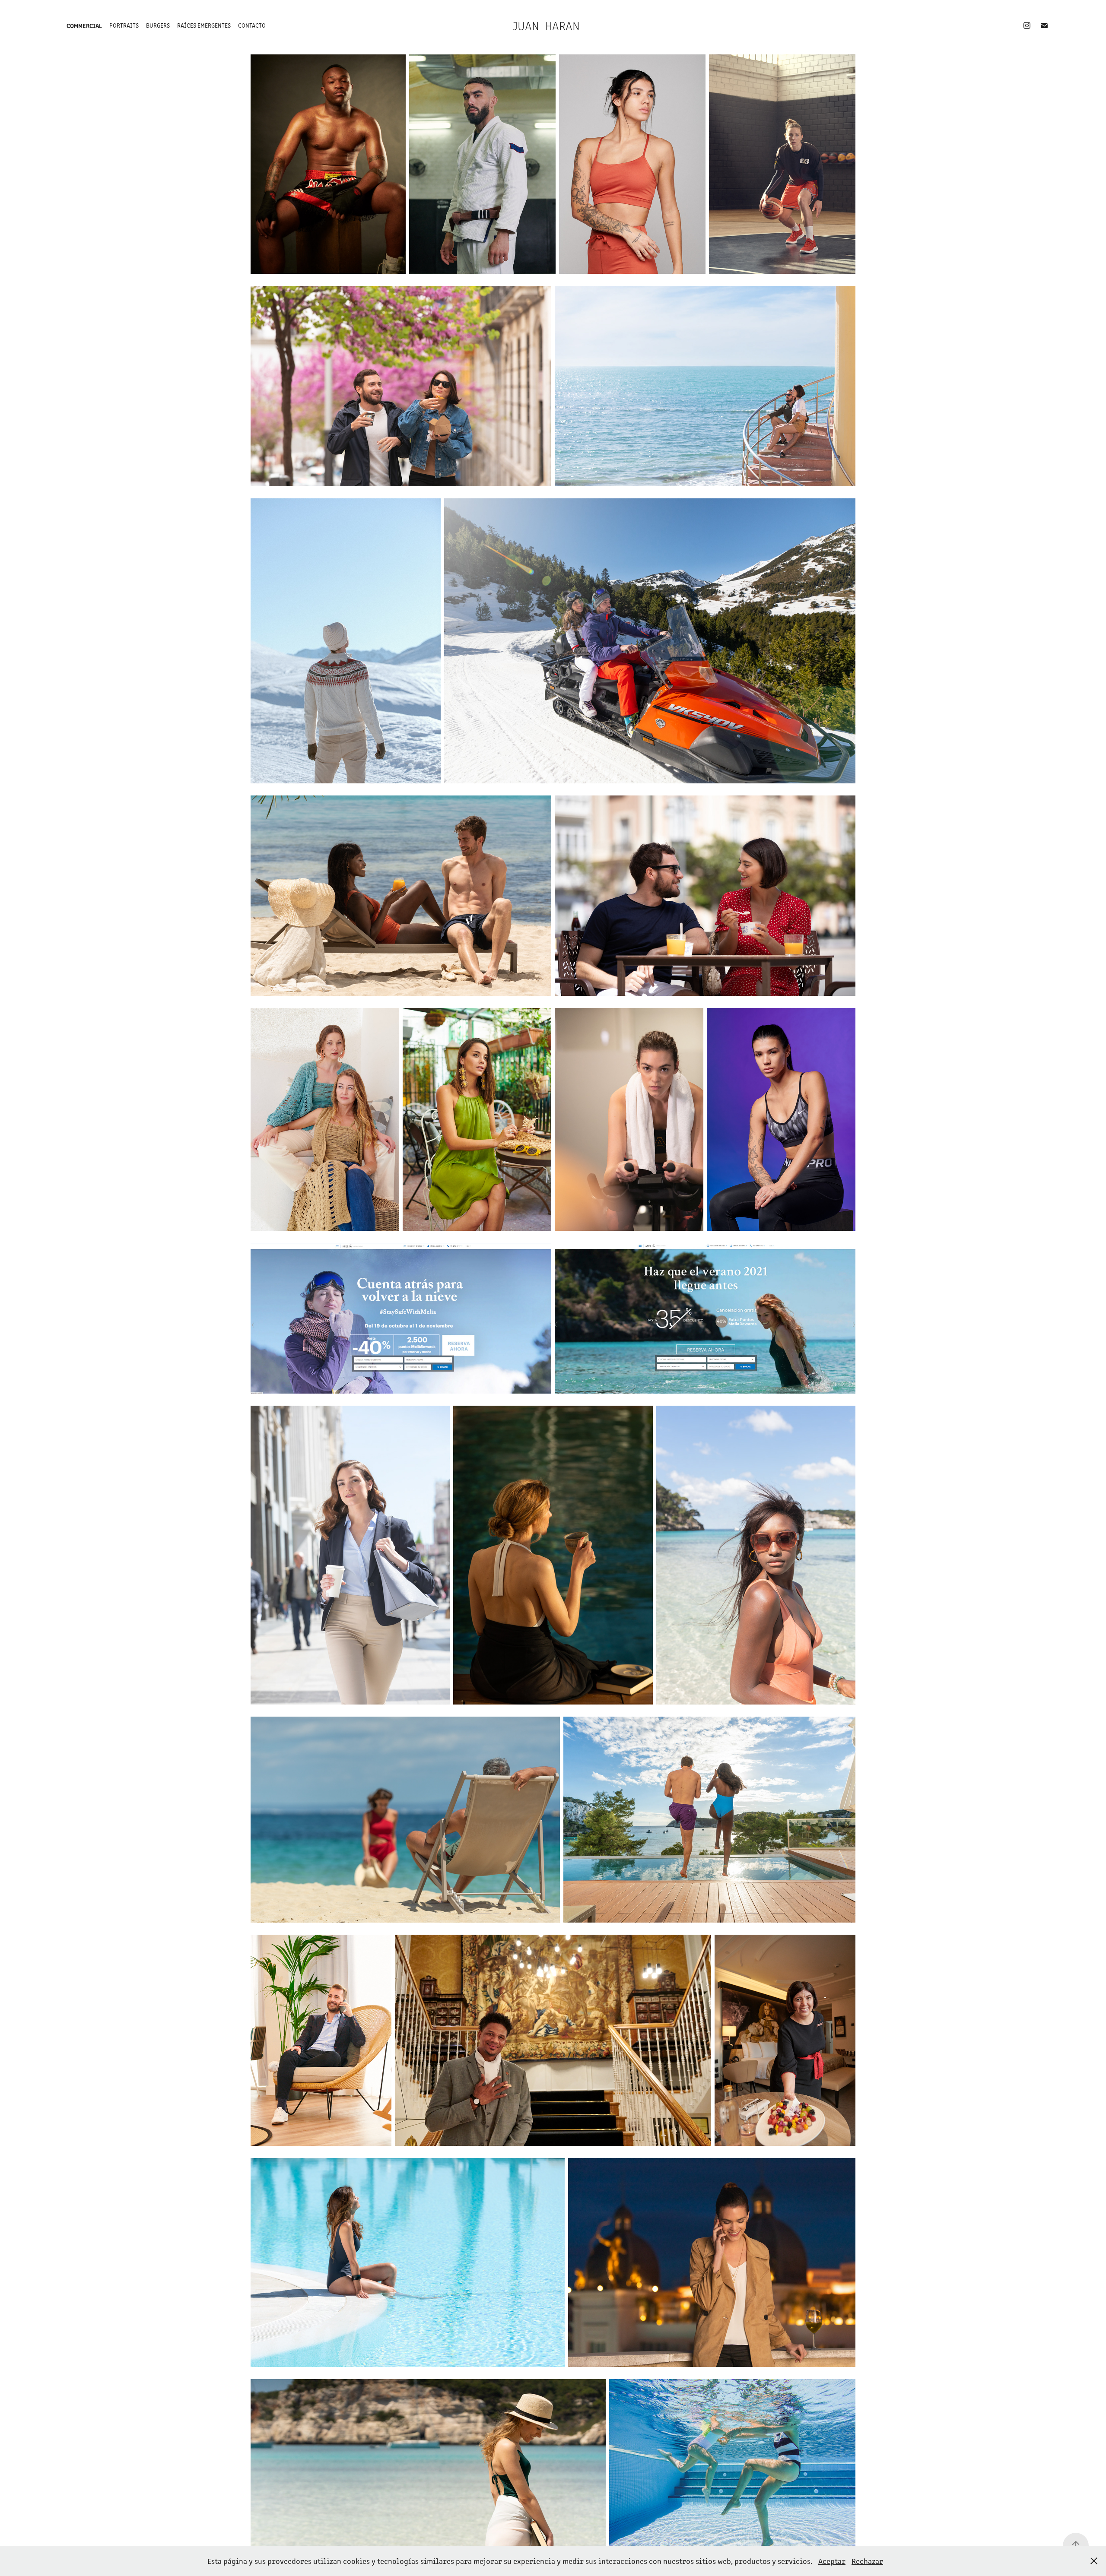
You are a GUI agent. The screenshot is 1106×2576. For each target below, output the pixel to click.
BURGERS (158, 25)
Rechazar (867, 2561)
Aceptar (832, 2561)
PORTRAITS (124, 25)
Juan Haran (546, 25)
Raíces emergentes (204, 25)
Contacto (252, 25)
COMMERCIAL (84, 25)
